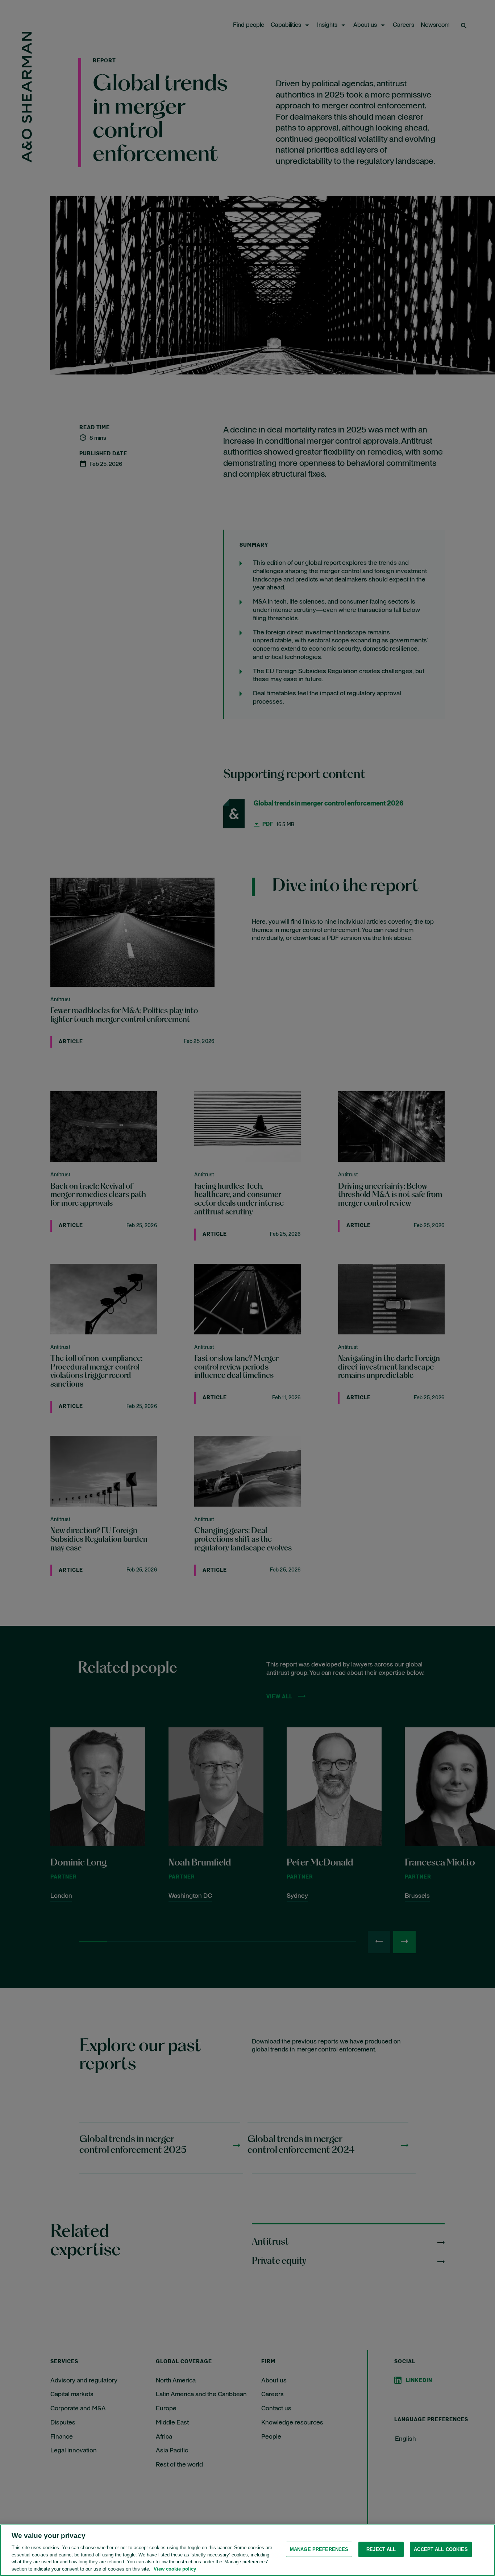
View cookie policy (175, 2569)
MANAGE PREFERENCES (319, 2549)
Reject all (381, 2549)
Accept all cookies (441, 2549)
